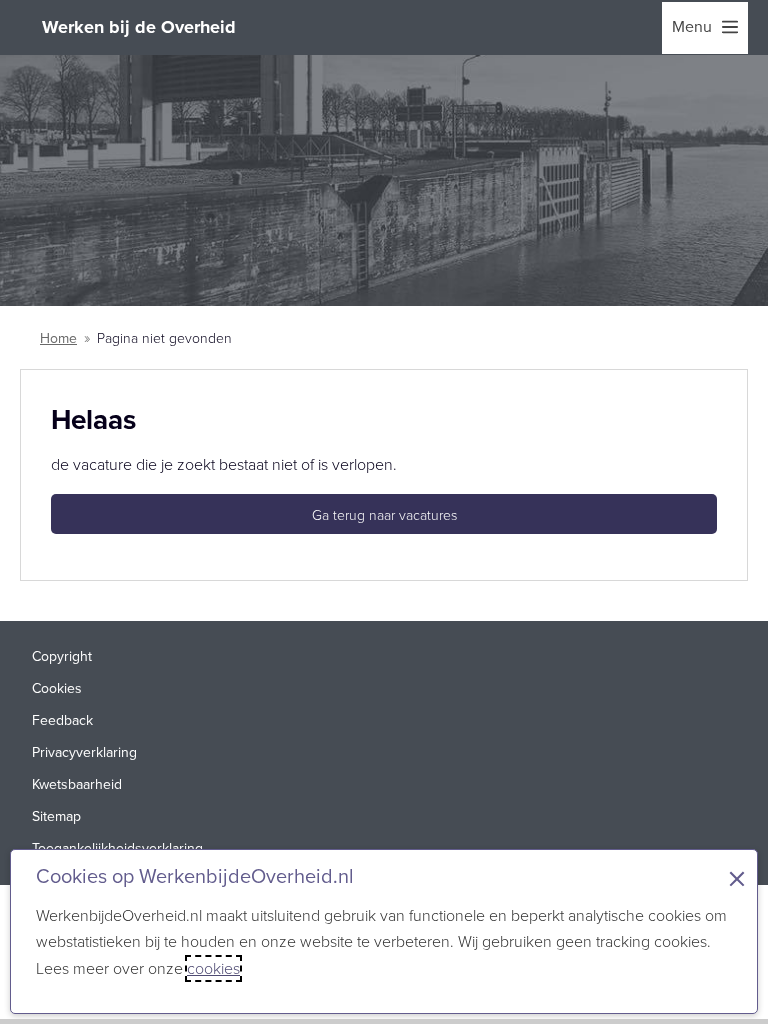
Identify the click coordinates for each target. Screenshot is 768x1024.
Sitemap (56, 816)
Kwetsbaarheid (77, 784)
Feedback (62, 720)
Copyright (62, 656)
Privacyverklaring (84, 752)
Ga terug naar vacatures (384, 515)
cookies (213, 968)
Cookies (57, 688)
